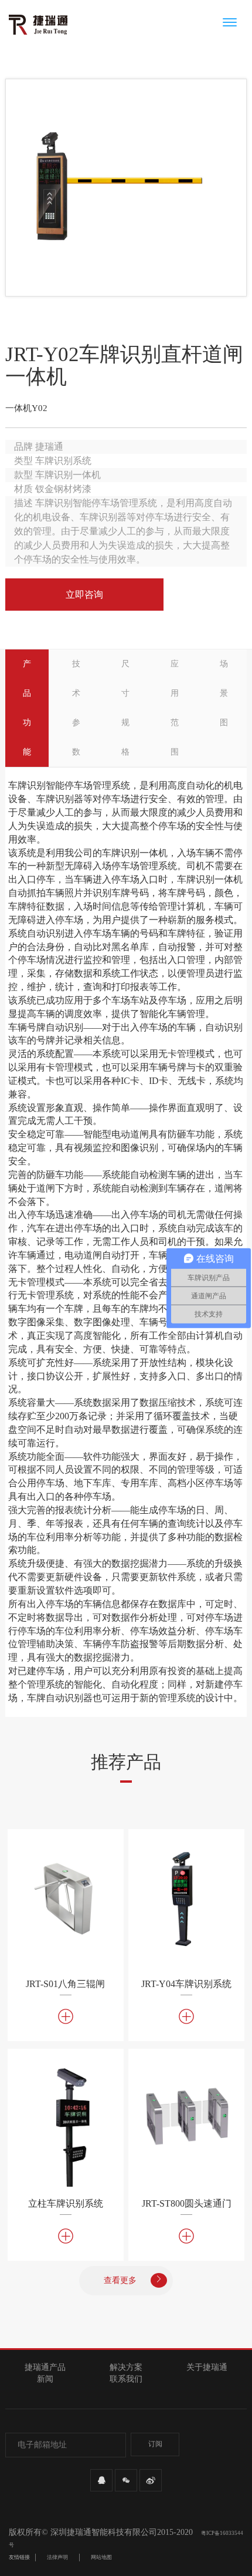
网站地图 (101, 2557)
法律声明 (57, 2557)
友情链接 (19, 2557)
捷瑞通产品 (45, 2367)
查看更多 (121, 2280)
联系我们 (126, 2379)
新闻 (45, 2379)
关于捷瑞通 (207, 2367)
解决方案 (126, 2367)
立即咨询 (84, 595)
